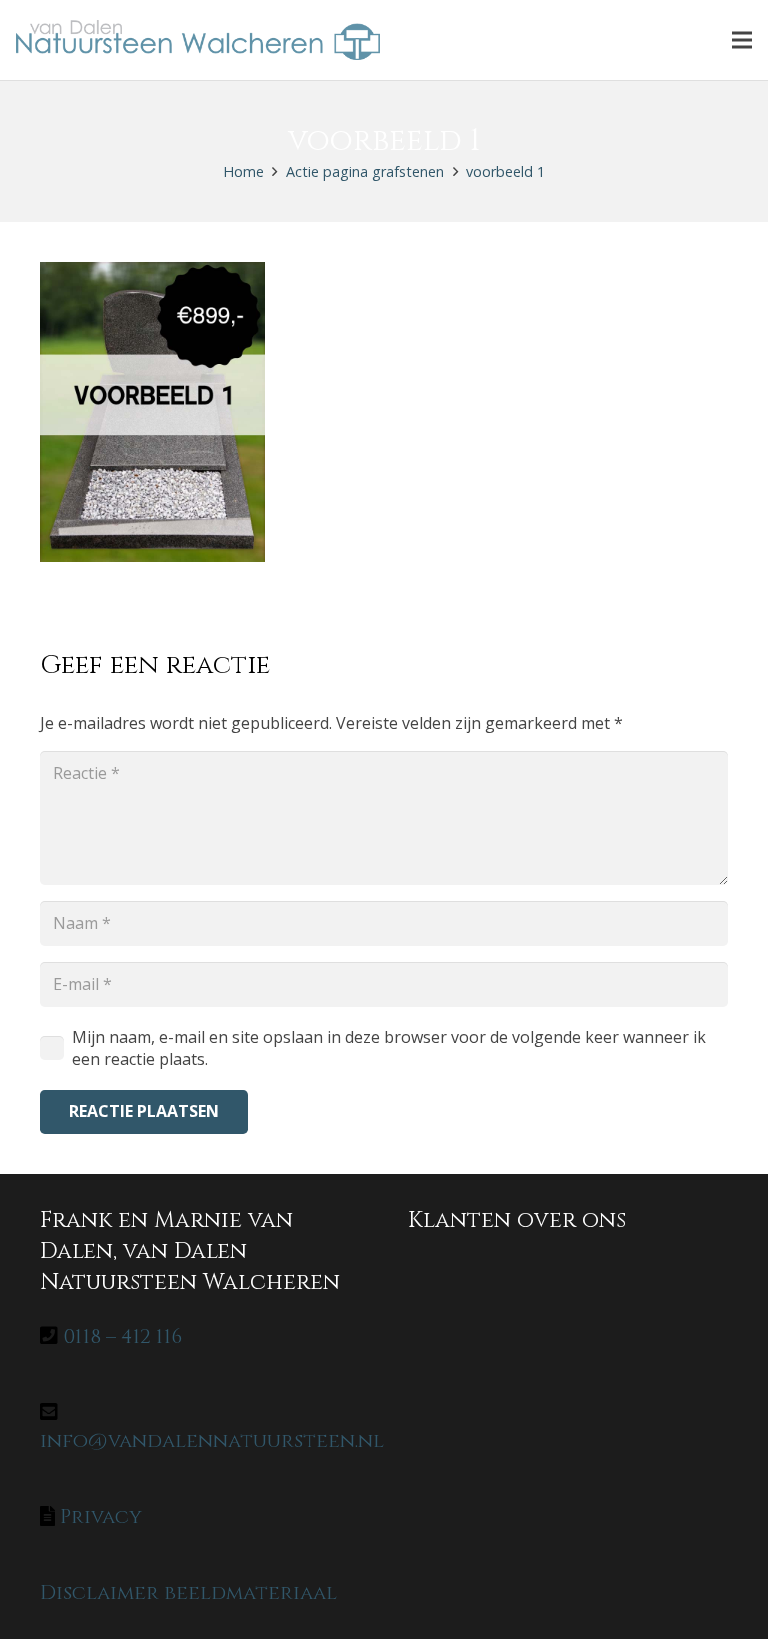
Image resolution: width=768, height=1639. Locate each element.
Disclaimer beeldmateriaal (188, 1592)
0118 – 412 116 (122, 1336)
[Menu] (742, 40)
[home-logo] (198, 40)
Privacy (101, 1516)
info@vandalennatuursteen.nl (212, 1440)
